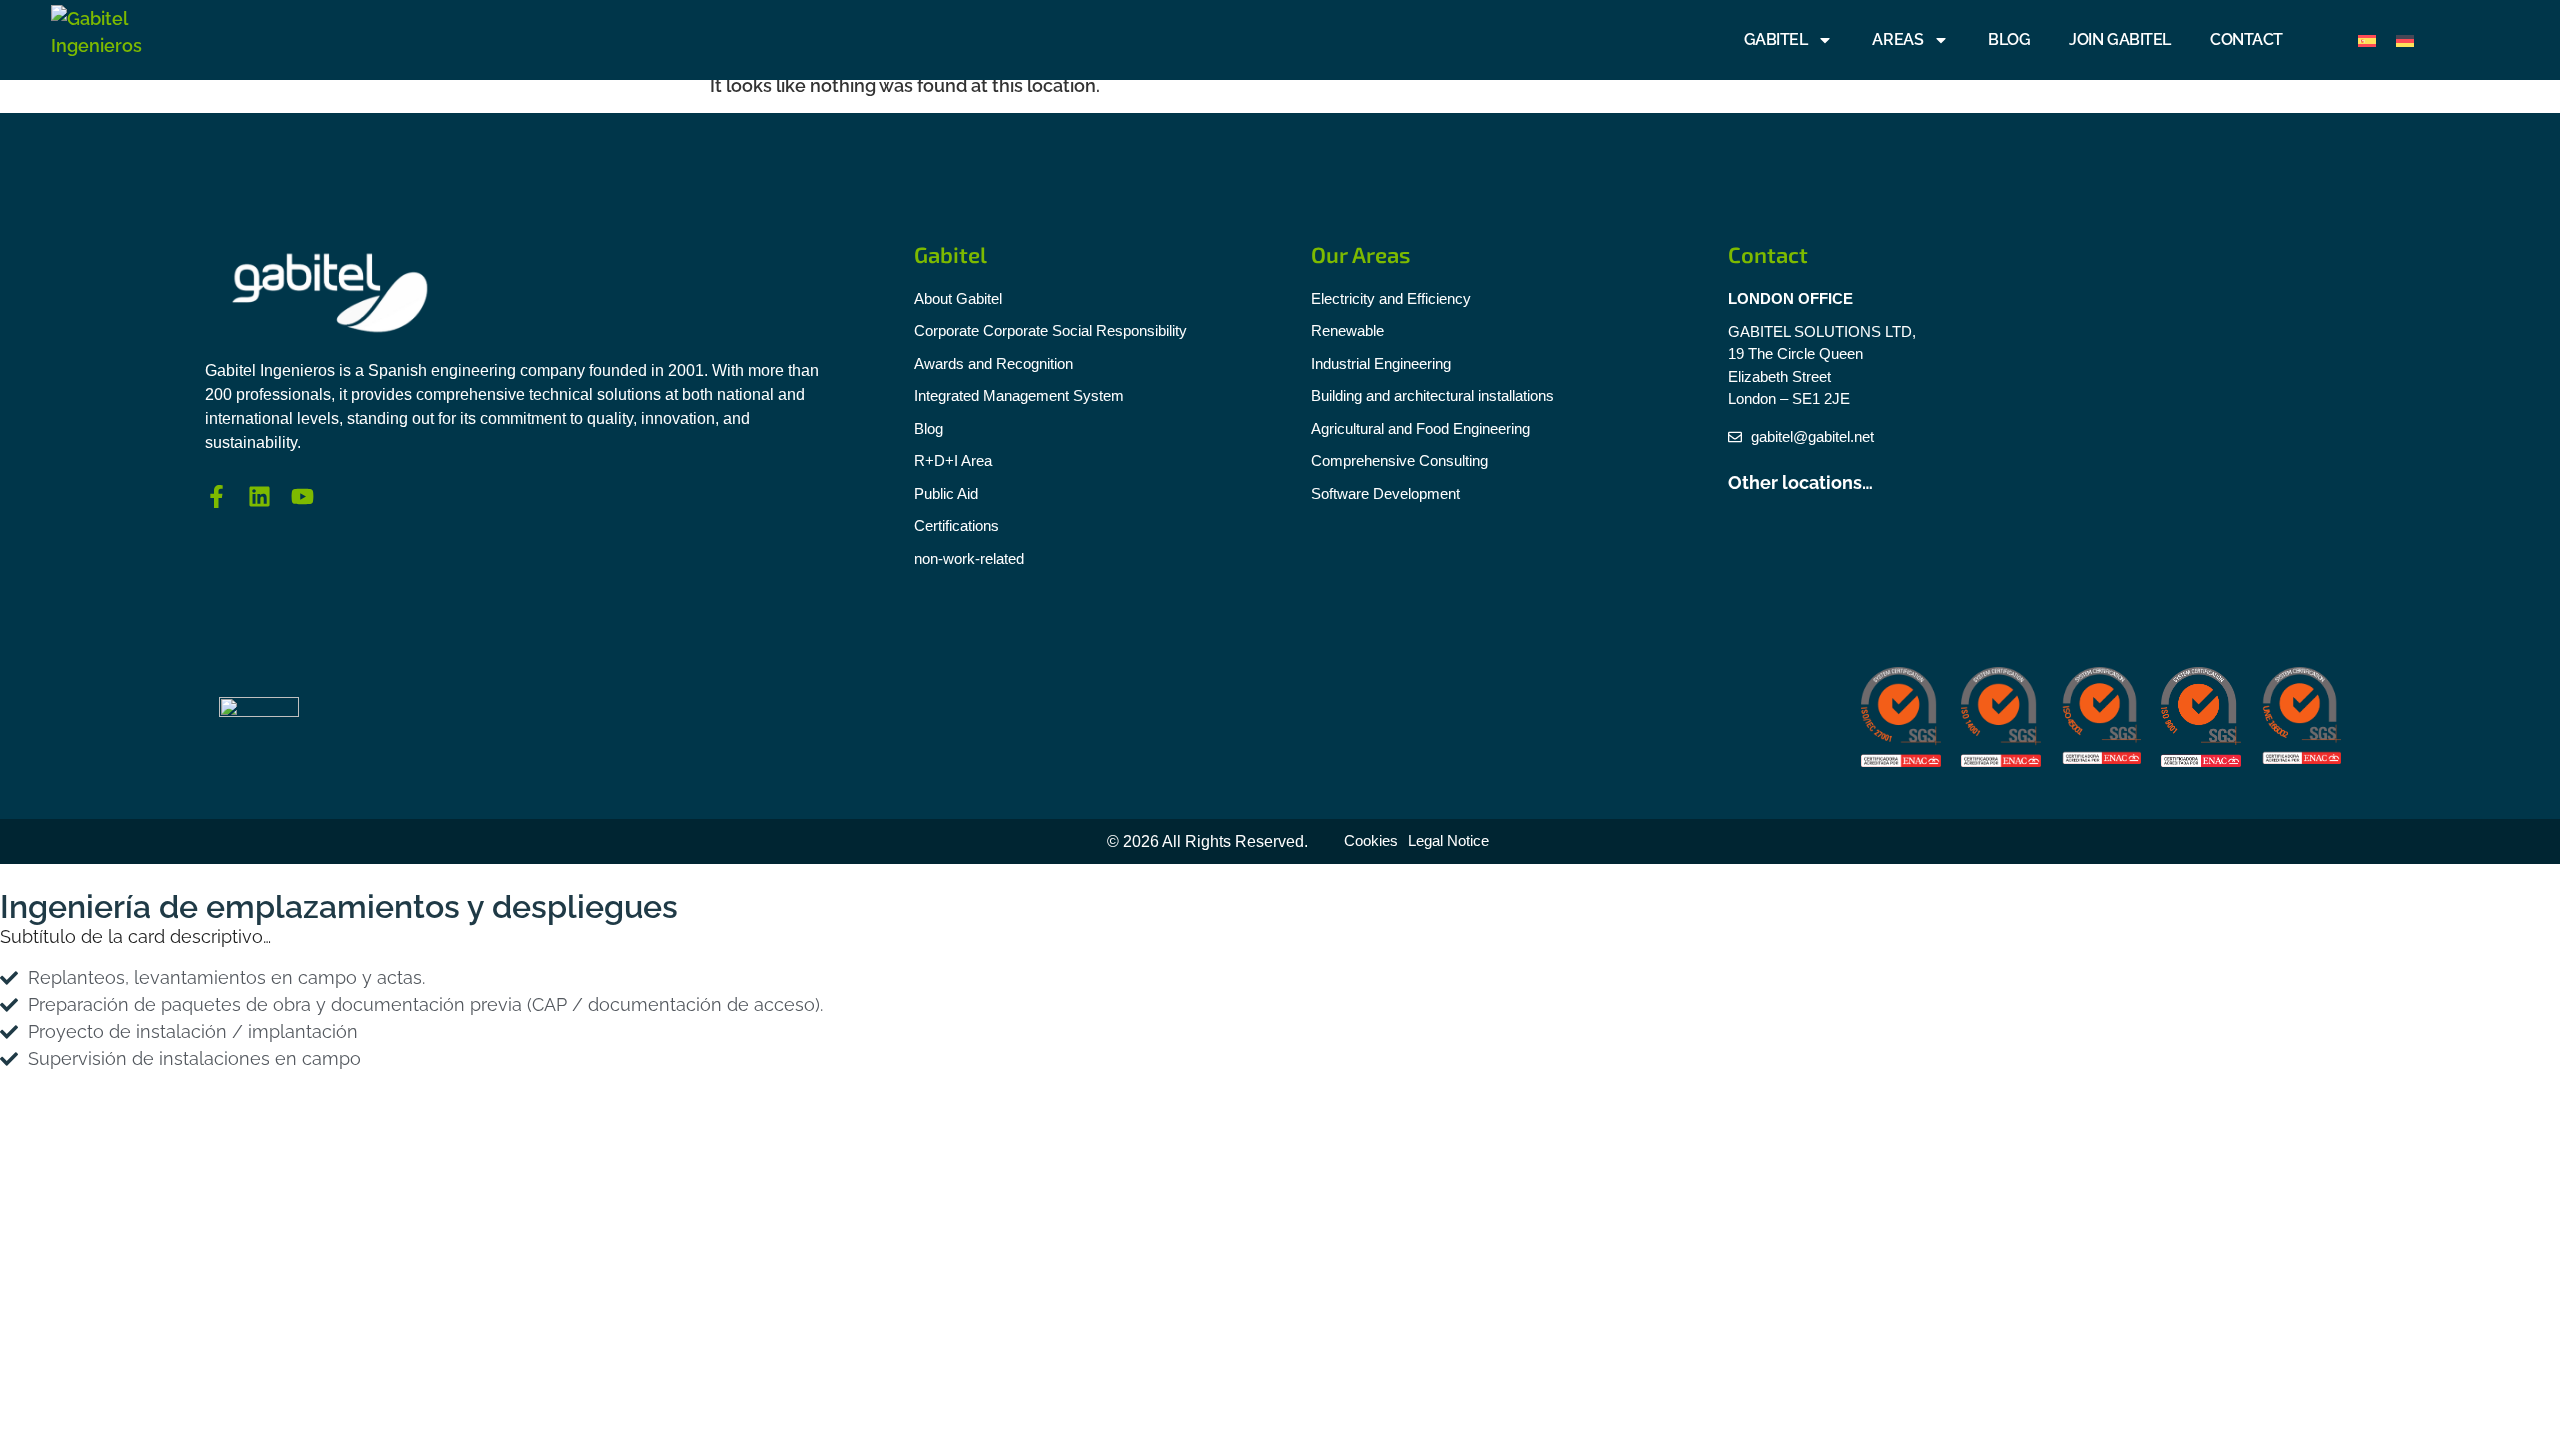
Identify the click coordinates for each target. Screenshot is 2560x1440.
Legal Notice (1448, 840)
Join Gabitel (2120, 39)
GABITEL (1776, 39)
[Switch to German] (2405, 40)
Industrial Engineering (1381, 363)
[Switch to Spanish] (2367, 40)
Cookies (1371, 840)
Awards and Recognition (993, 363)
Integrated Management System (1019, 395)
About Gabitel (958, 298)
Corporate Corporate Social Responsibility (1050, 330)
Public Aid (946, 493)
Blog (2009, 39)
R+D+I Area (953, 460)
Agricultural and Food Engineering (1420, 428)
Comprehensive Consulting (1399, 460)
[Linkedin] (259, 496)
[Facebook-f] (216, 496)
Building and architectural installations (1432, 395)
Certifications (956, 525)
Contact (2246, 39)
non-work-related (969, 558)
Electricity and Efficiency (1391, 298)
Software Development (1385, 493)
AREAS (1897, 39)
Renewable (1347, 330)
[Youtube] (302, 496)
